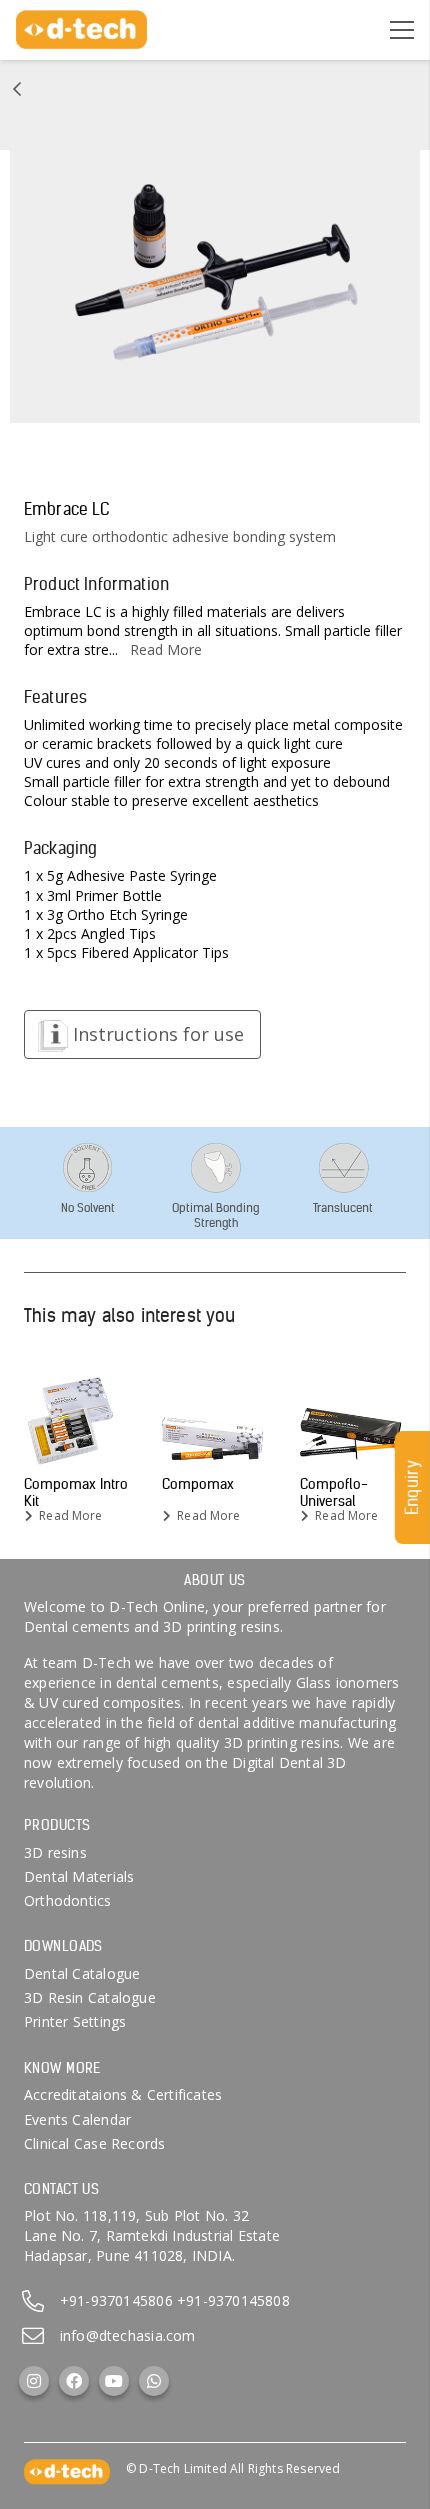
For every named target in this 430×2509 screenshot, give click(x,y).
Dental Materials (79, 1876)
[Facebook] (74, 2381)
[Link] (17, 89)
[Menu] (402, 30)
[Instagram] (34, 2381)
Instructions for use (158, 1034)
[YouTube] (114, 2381)
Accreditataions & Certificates (123, 2094)
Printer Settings (75, 2021)
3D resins (55, 1852)
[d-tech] (81, 30)
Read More (166, 649)
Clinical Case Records (94, 2143)
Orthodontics (68, 1900)
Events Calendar (77, 2119)
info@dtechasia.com (128, 2335)
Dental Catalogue (82, 1973)
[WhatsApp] (154, 2381)
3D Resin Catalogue (90, 1997)
